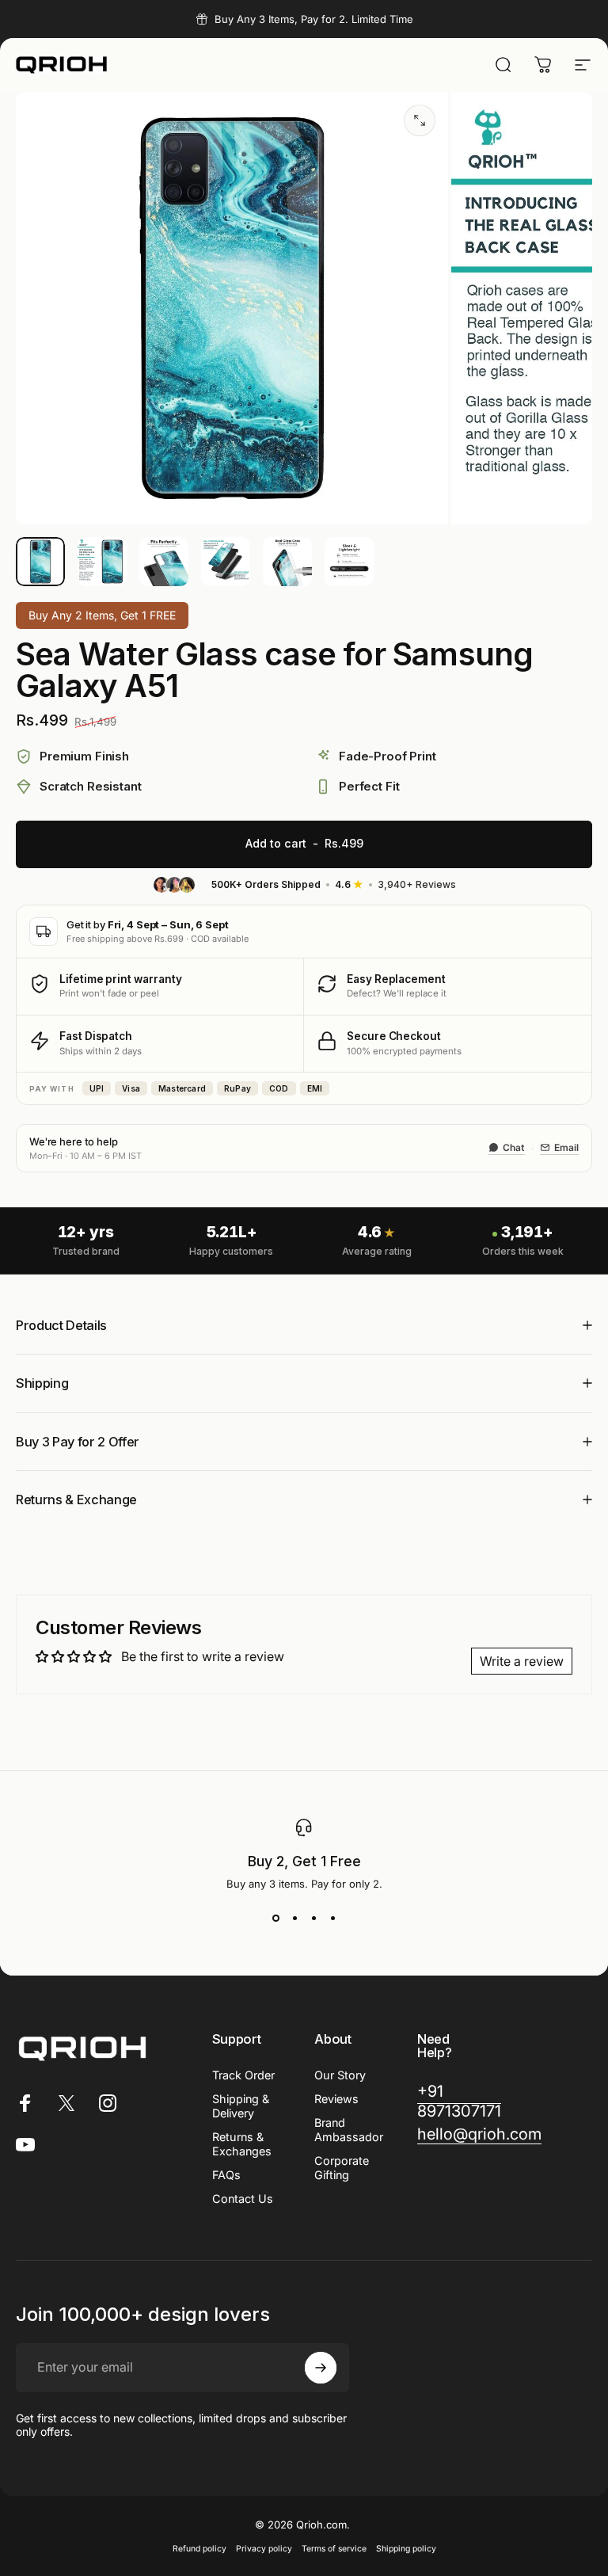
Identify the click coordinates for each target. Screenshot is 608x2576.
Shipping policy (406, 2549)
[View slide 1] (275, 1919)
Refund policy (199, 2549)
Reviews (336, 2099)
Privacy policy (264, 2549)
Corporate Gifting (342, 2168)
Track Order (243, 2075)
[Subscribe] (321, 2368)
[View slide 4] (332, 1919)
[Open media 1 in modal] (420, 120)
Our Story (340, 2075)
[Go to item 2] (102, 562)
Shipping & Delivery (241, 2106)
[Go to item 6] (349, 562)
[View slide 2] (294, 1919)
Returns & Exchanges (242, 2144)
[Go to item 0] (40, 562)
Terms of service (334, 2549)
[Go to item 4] (226, 562)
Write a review (522, 1661)
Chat (514, 1147)
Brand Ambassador (349, 2130)
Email (566, 1147)
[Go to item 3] (164, 562)
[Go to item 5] (287, 562)
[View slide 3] (313, 1919)
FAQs (226, 2175)
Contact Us (243, 2199)
